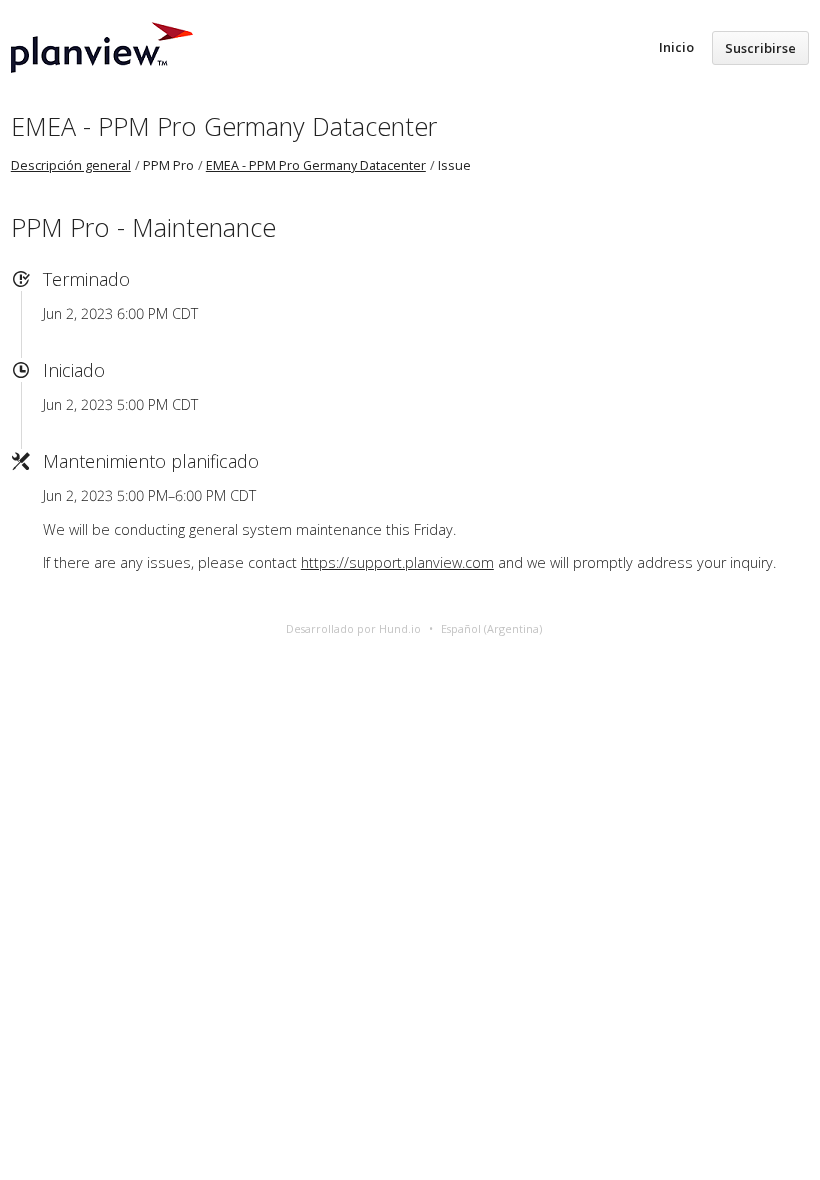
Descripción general (71, 165)
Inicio (676, 47)
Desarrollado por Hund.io (353, 628)
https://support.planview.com (397, 562)
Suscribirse (760, 48)
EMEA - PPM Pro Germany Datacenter (224, 126)
